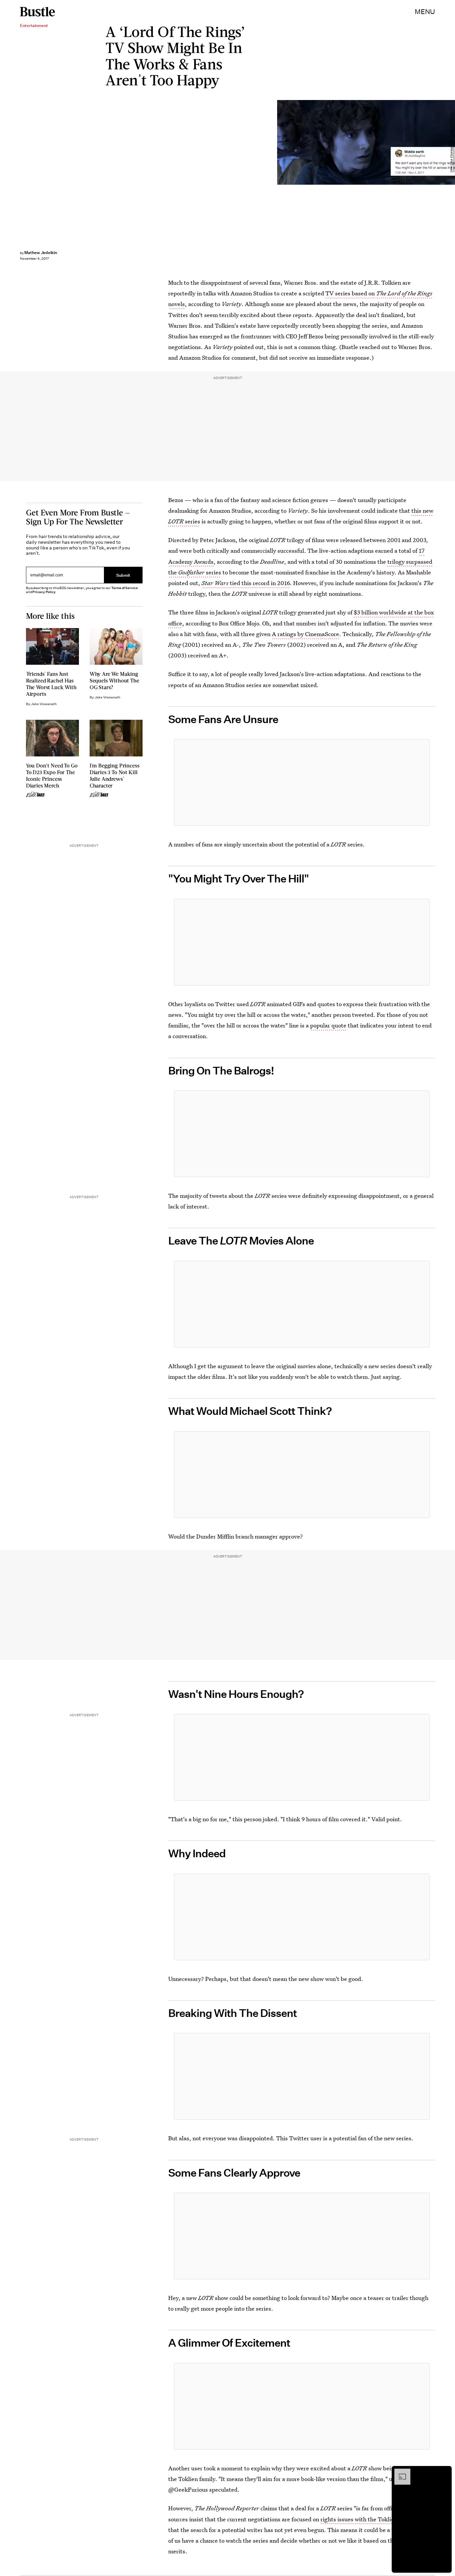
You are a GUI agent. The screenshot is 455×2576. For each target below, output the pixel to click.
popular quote (328, 1025)
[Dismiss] (444, 2472)
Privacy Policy (44, 592)
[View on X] (302, 782)
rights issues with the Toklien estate (368, 2519)
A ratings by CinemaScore (305, 634)
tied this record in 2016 (246, 583)
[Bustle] (37, 12)
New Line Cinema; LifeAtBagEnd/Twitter (452, 142)
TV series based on (351, 293)
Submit (123, 575)
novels (177, 304)
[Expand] (399, 2472)
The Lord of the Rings (404, 293)
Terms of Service (124, 588)
